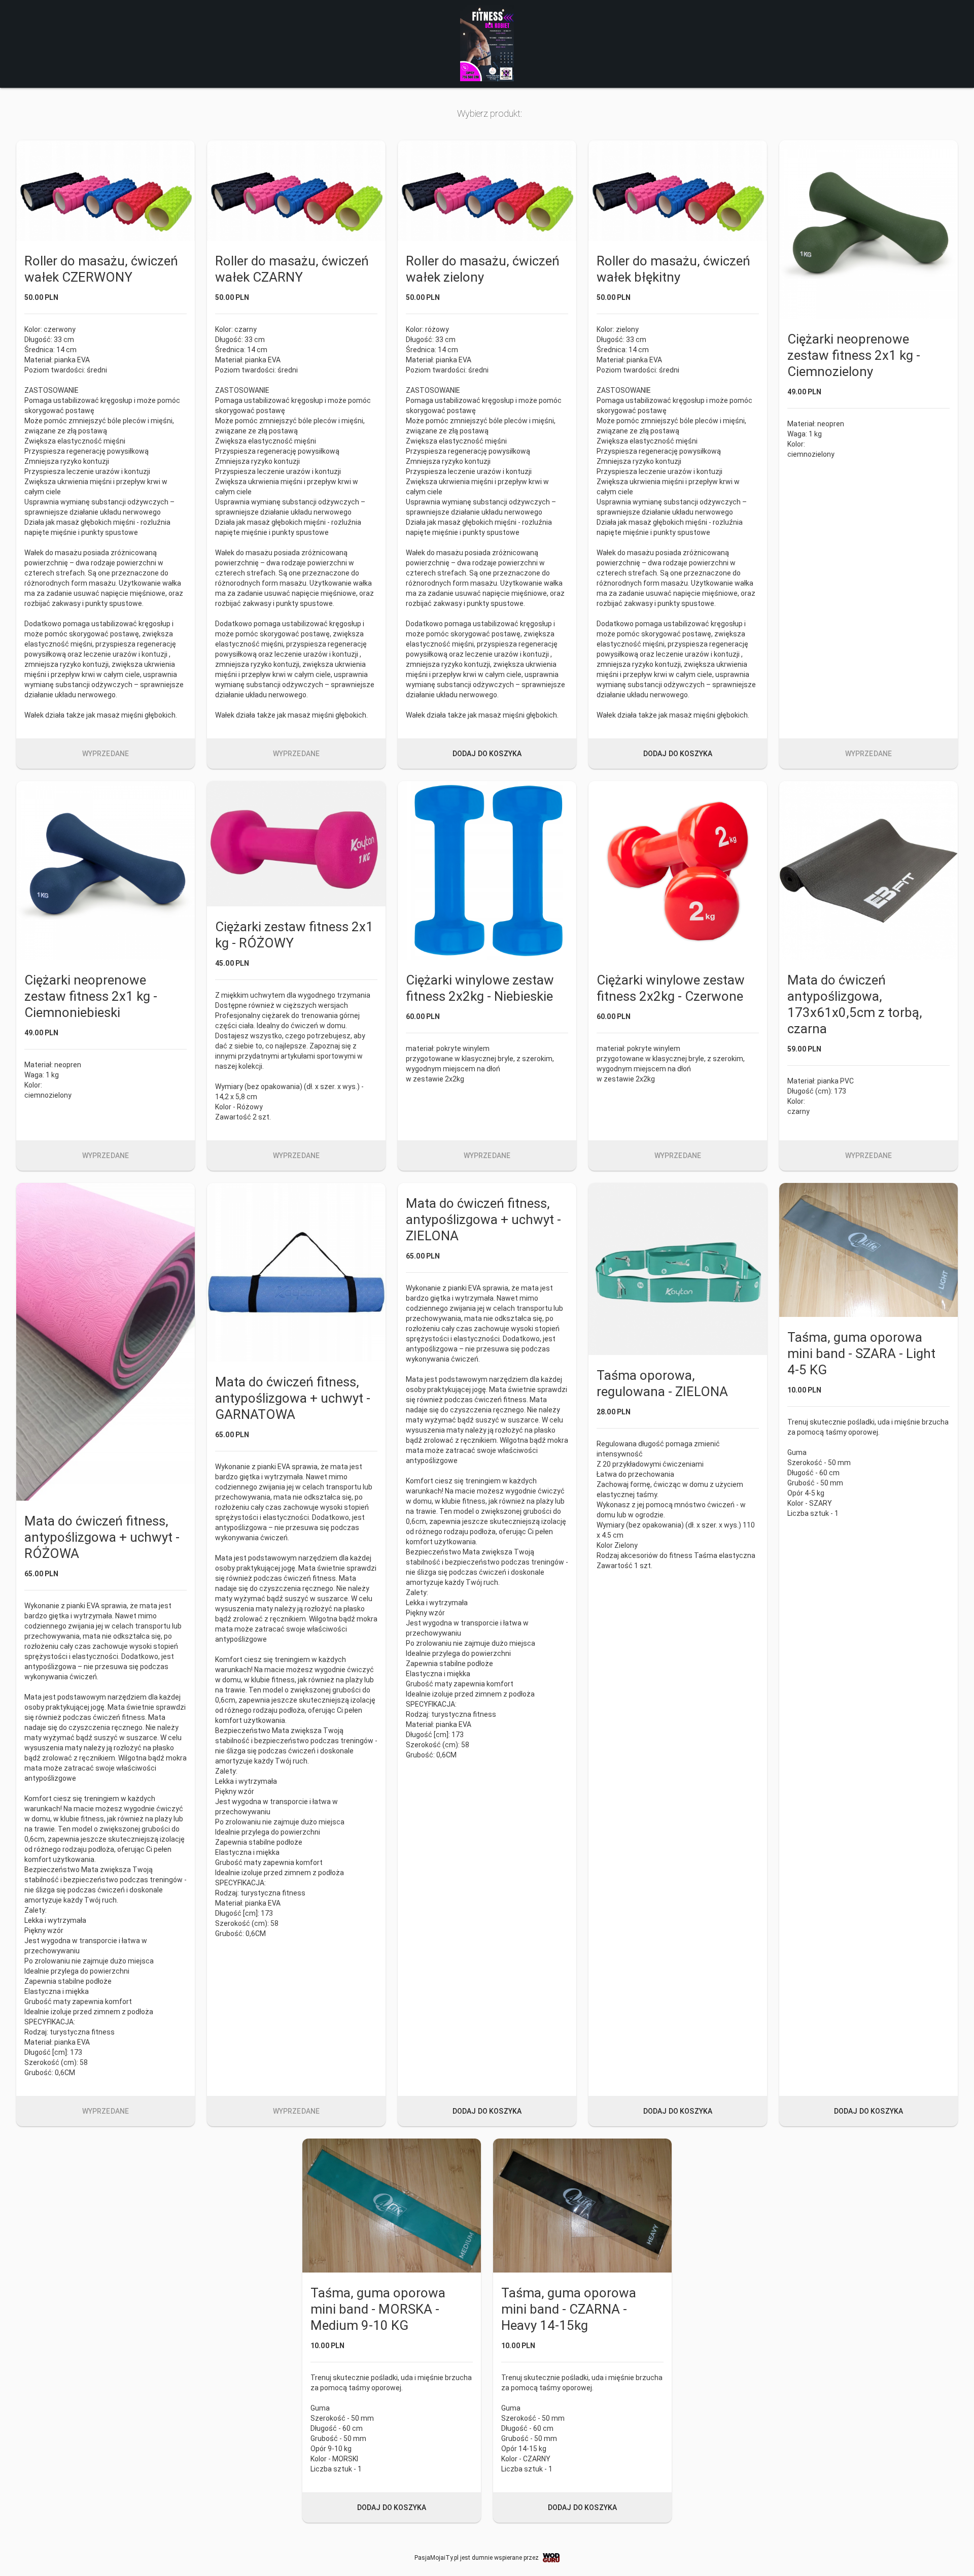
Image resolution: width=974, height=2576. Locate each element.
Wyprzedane (106, 754)
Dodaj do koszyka (487, 754)
